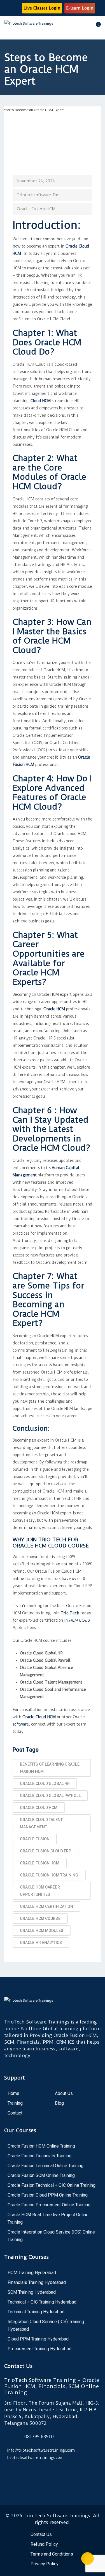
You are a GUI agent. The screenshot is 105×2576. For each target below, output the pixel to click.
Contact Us (41, 2534)
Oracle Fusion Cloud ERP (46, 1851)
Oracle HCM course (40, 1918)
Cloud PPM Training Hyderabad (38, 2339)
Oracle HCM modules (42, 1931)
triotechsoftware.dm (38, 195)
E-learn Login (80, 8)
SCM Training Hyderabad (32, 2292)
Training (15, 2103)
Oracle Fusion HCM (36, 209)
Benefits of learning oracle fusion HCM (50, 1768)
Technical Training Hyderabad (36, 2312)
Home (13, 2093)
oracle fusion (35, 1839)
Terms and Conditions (52, 2554)
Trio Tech (70, 1613)
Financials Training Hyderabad (37, 2282)
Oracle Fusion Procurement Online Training (49, 2205)
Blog (59, 2103)
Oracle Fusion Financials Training (39, 2156)
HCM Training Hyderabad (32, 2273)
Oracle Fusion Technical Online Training (46, 2166)
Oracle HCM (54, 1009)
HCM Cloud (79, 1620)
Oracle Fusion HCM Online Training (41, 2146)
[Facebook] (10, 2474)
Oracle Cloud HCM (39, 1717)
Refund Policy (44, 2544)
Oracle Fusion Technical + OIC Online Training (52, 2185)
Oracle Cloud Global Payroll (50, 1796)
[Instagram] (39, 2474)
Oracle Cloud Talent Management (41, 1823)
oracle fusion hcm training (49, 1875)
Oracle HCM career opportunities (40, 1891)
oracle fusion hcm (40, 1863)
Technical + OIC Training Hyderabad (42, 2302)
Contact (15, 2113)
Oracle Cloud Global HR (45, 1784)
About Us (64, 2093)
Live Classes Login (42, 8)
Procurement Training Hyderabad (39, 2349)
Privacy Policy (45, 2564)
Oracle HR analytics (41, 1943)
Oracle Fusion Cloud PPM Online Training (48, 2195)
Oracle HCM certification (46, 1906)
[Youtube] (25, 2474)
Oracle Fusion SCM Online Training (41, 2175)
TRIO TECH (52, 1539)
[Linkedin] (54, 2474)
